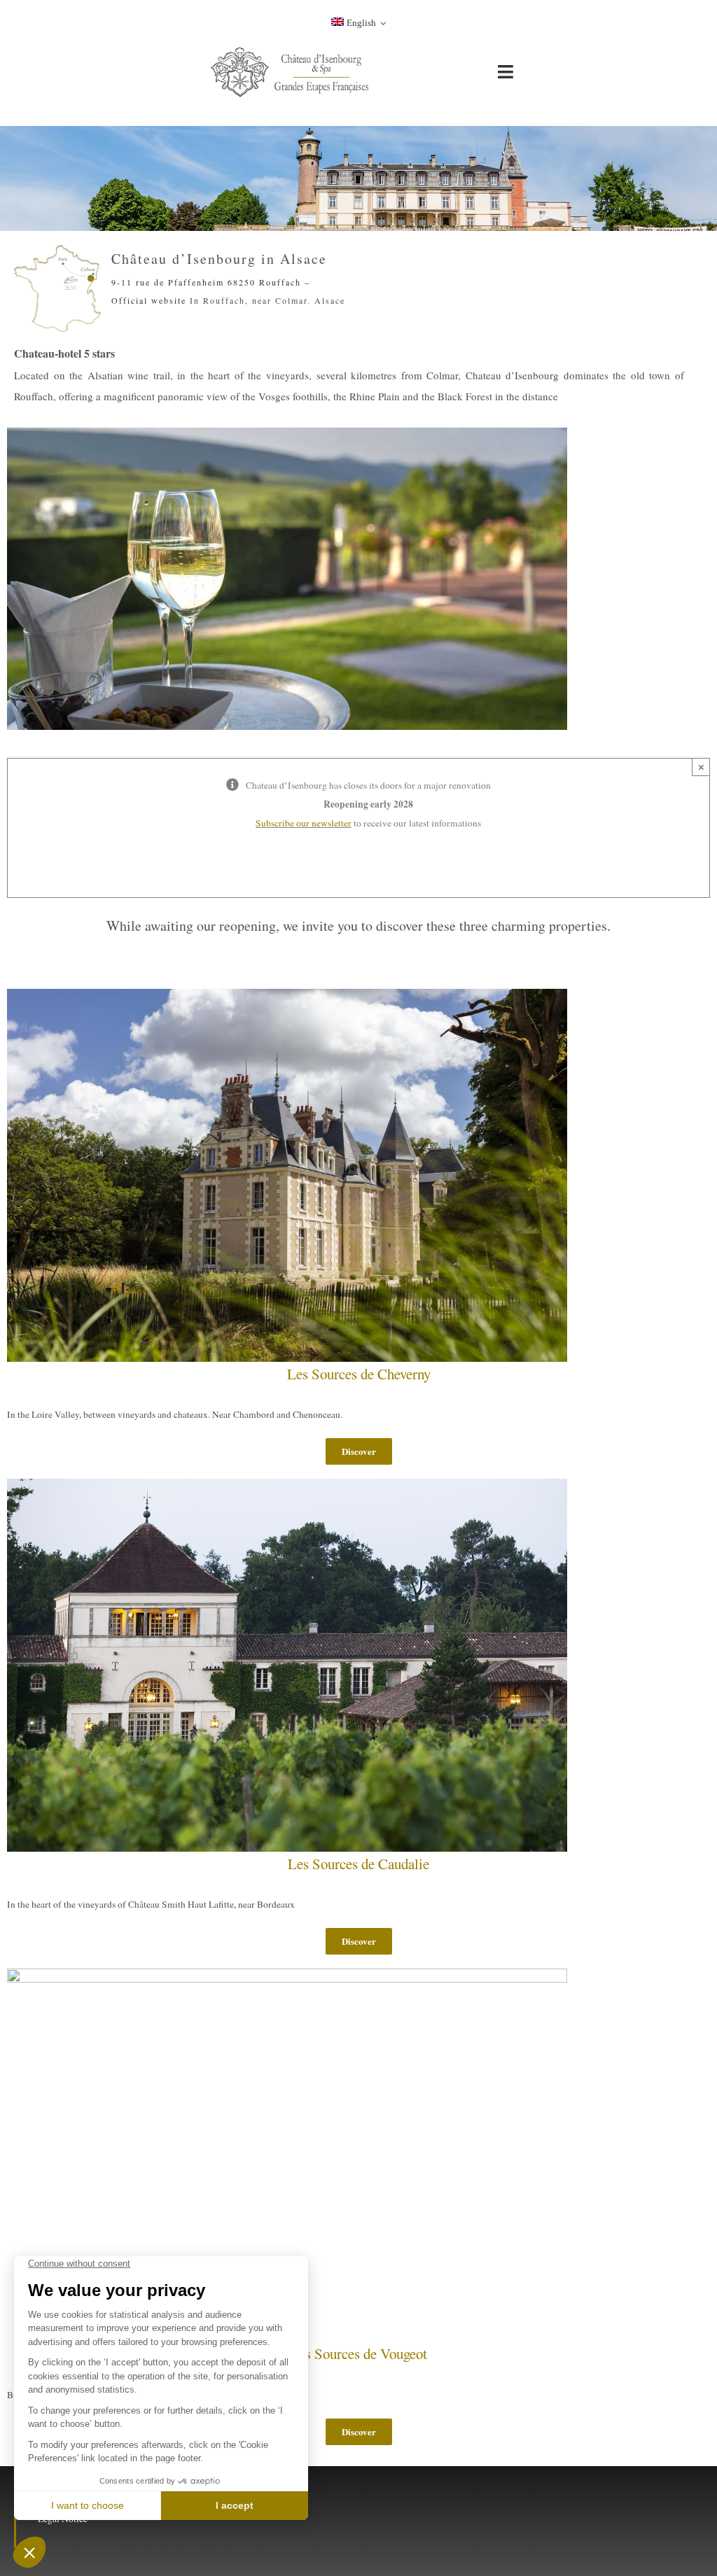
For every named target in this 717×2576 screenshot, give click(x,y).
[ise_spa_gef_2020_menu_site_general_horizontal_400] (291, 50)
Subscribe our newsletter (304, 823)
